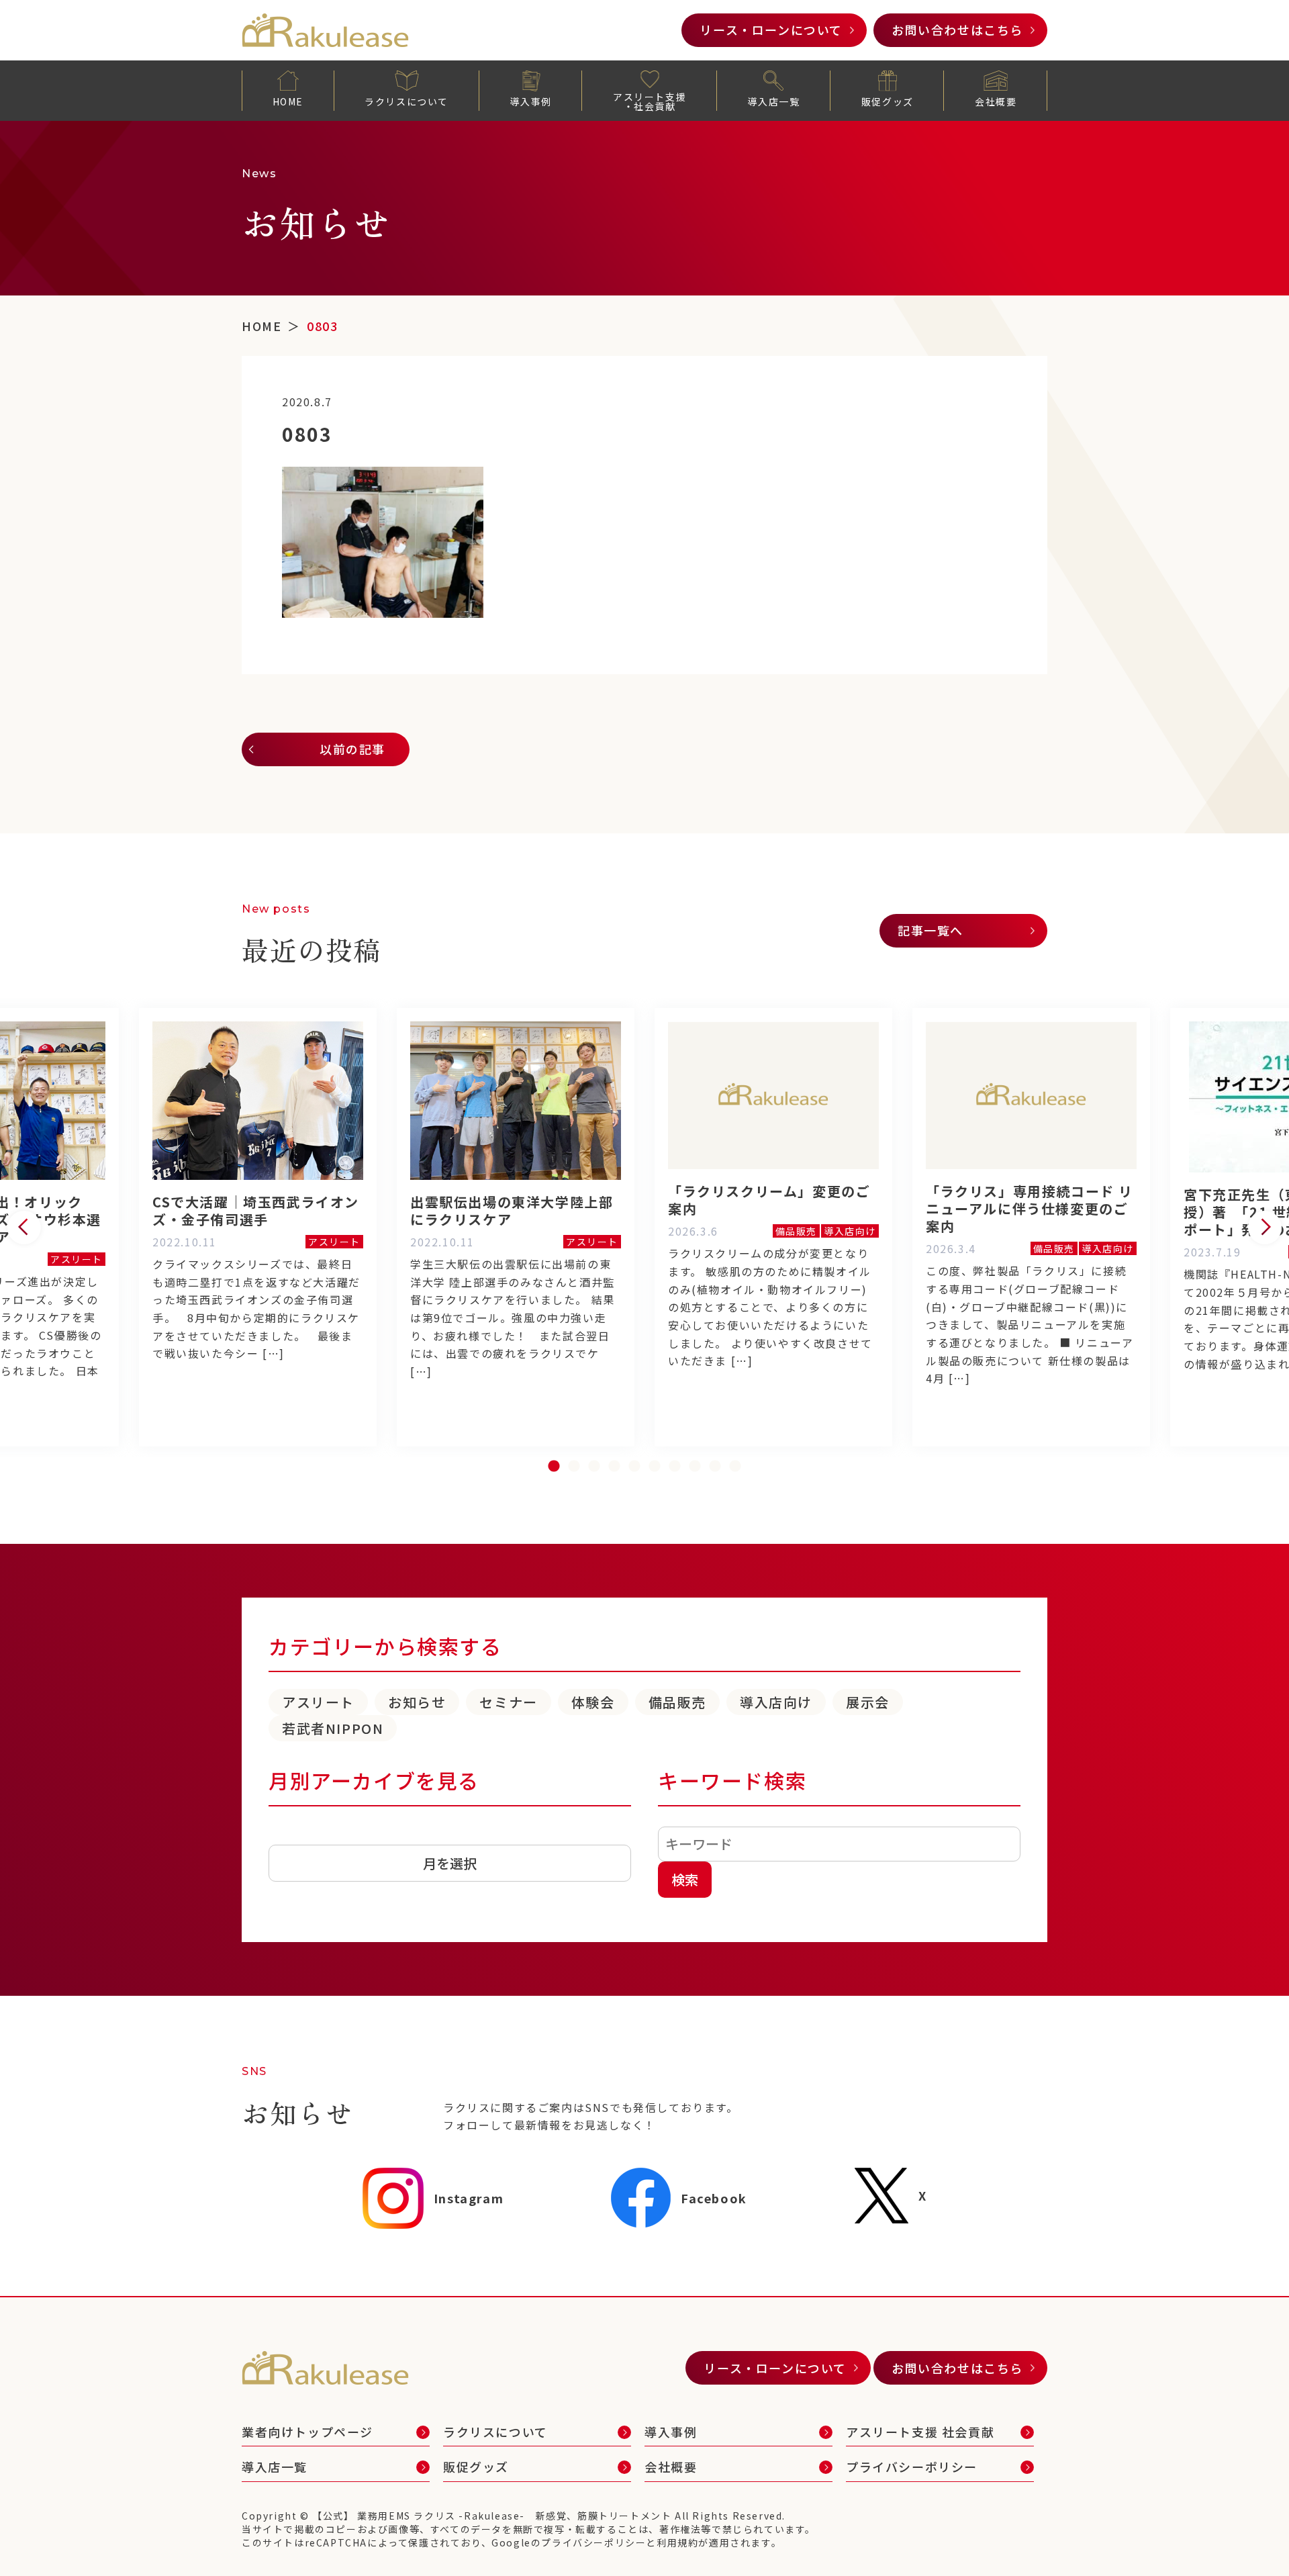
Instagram (469, 2198)
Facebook (714, 2198)
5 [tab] (634, 1467)
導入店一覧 (773, 101)
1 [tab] (554, 1467)
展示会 (868, 1702)
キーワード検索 (732, 1780)
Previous (24, 1228)
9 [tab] (715, 1467)
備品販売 (677, 1702)
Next (1265, 1228)
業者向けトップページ (307, 2432)
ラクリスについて (407, 101)
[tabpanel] (773, 1227)
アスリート (318, 1702)
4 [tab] (614, 1467)
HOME (288, 101)
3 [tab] (594, 1467)
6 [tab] (655, 1467)
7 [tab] (675, 1467)
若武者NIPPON (333, 1728)
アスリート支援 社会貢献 (920, 2432)
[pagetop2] (1249, 2536)
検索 (685, 1879)
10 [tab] (735, 1467)
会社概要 (996, 101)
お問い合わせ (957, 30)
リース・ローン (771, 30)
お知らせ (417, 1702)
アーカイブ (298, 1835)
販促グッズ (888, 101)
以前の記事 (352, 749)
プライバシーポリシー (912, 2467)
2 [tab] (574, 1467)
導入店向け (776, 1702)
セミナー (508, 1702)
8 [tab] (695, 1467)
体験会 (593, 1702)
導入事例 (530, 101)
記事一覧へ (930, 930)
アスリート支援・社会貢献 (650, 101)
